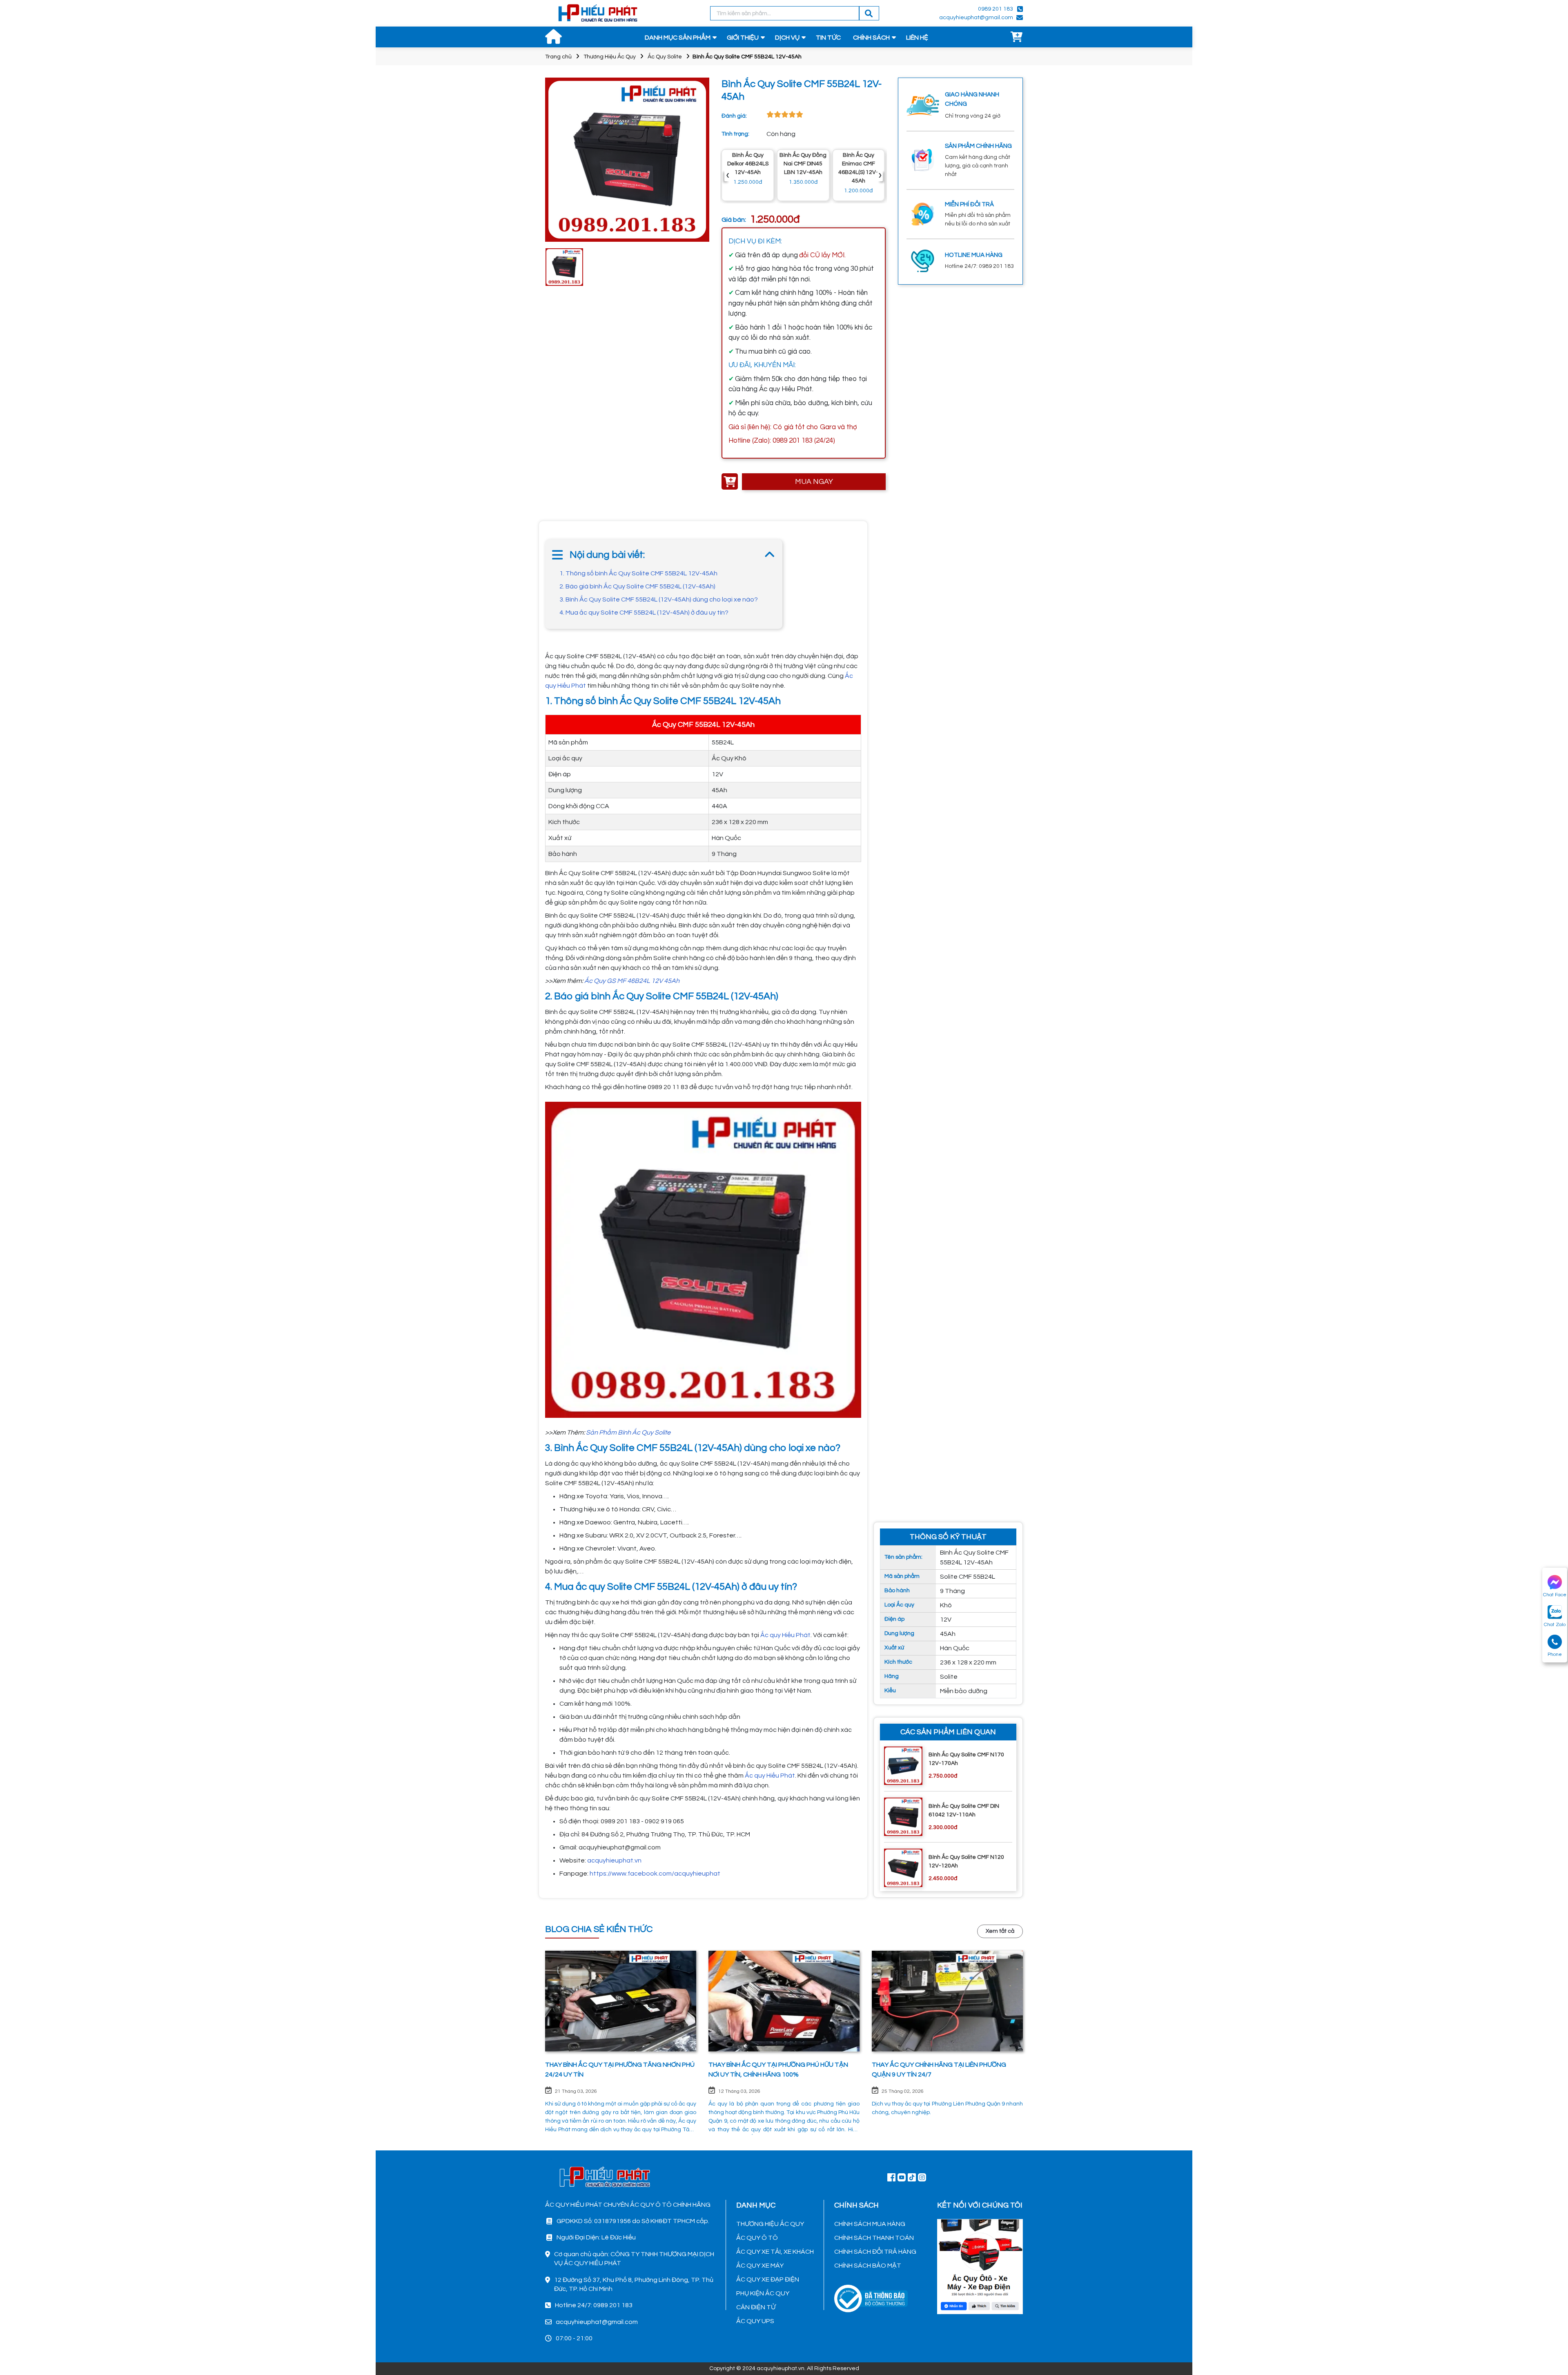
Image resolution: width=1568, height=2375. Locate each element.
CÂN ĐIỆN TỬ (756, 2307)
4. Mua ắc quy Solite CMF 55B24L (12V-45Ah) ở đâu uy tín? (644, 613)
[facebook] (980, 2266)
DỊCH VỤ (787, 38)
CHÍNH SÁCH (871, 38)
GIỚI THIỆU (743, 38)
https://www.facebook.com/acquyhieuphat (655, 1874)
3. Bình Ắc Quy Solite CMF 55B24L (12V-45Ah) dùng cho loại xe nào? (659, 599)
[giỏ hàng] (1017, 38)
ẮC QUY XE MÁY (760, 2266)
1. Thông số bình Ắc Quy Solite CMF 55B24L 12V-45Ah (638, 573)
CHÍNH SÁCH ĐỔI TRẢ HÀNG (875, 2252)
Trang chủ (558, 57)
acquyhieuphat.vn (614, 1860)
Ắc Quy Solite (665, 57)
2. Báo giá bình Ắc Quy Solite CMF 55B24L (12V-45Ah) (637, 586)
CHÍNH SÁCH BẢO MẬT (868, 2266)
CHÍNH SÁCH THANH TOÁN (874, 2238)
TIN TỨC (828, 38)
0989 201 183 (996, 9)
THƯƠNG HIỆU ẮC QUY (770, 2224)
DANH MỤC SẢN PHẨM (678, 38)
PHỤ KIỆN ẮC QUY (763, 2293)
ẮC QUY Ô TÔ (757, 2238)
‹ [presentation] (728, 175)
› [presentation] (880, 175)
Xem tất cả (1000, 1931)
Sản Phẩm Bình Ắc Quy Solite (628, 1433)
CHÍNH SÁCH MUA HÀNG (870, 2224)
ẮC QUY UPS (755, 2321)
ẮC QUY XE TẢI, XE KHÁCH (775, 2252)
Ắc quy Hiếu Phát (785, 1635)
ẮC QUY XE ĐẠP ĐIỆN (768, 2279)
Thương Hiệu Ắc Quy (610, 57)
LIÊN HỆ (917, 38)
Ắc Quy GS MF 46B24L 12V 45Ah (632, 981)
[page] (891, 2177)
